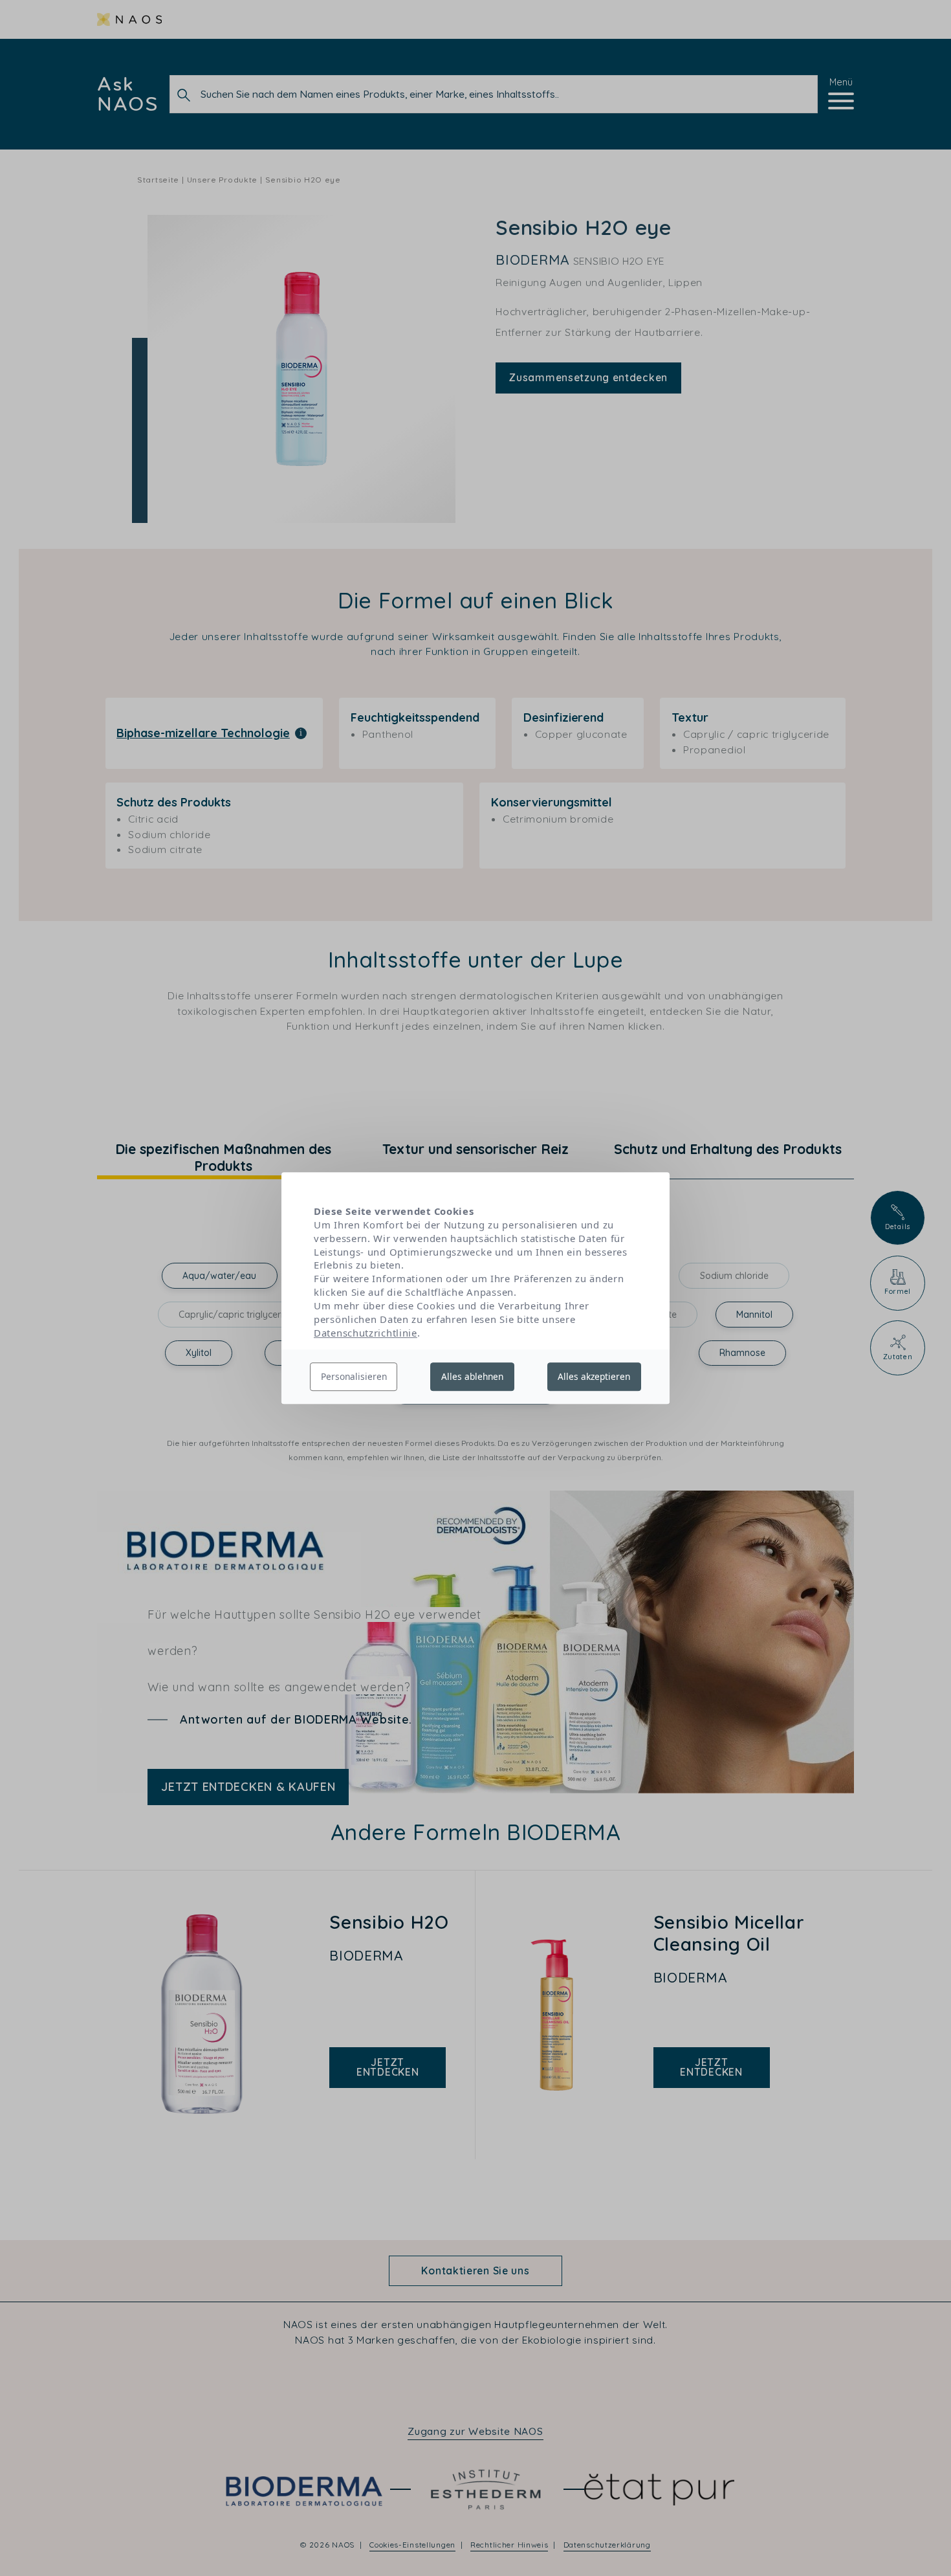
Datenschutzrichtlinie (366, 1333)
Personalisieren (354, 1376)
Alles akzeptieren (594, 1376)
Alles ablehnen (472, 1376)
